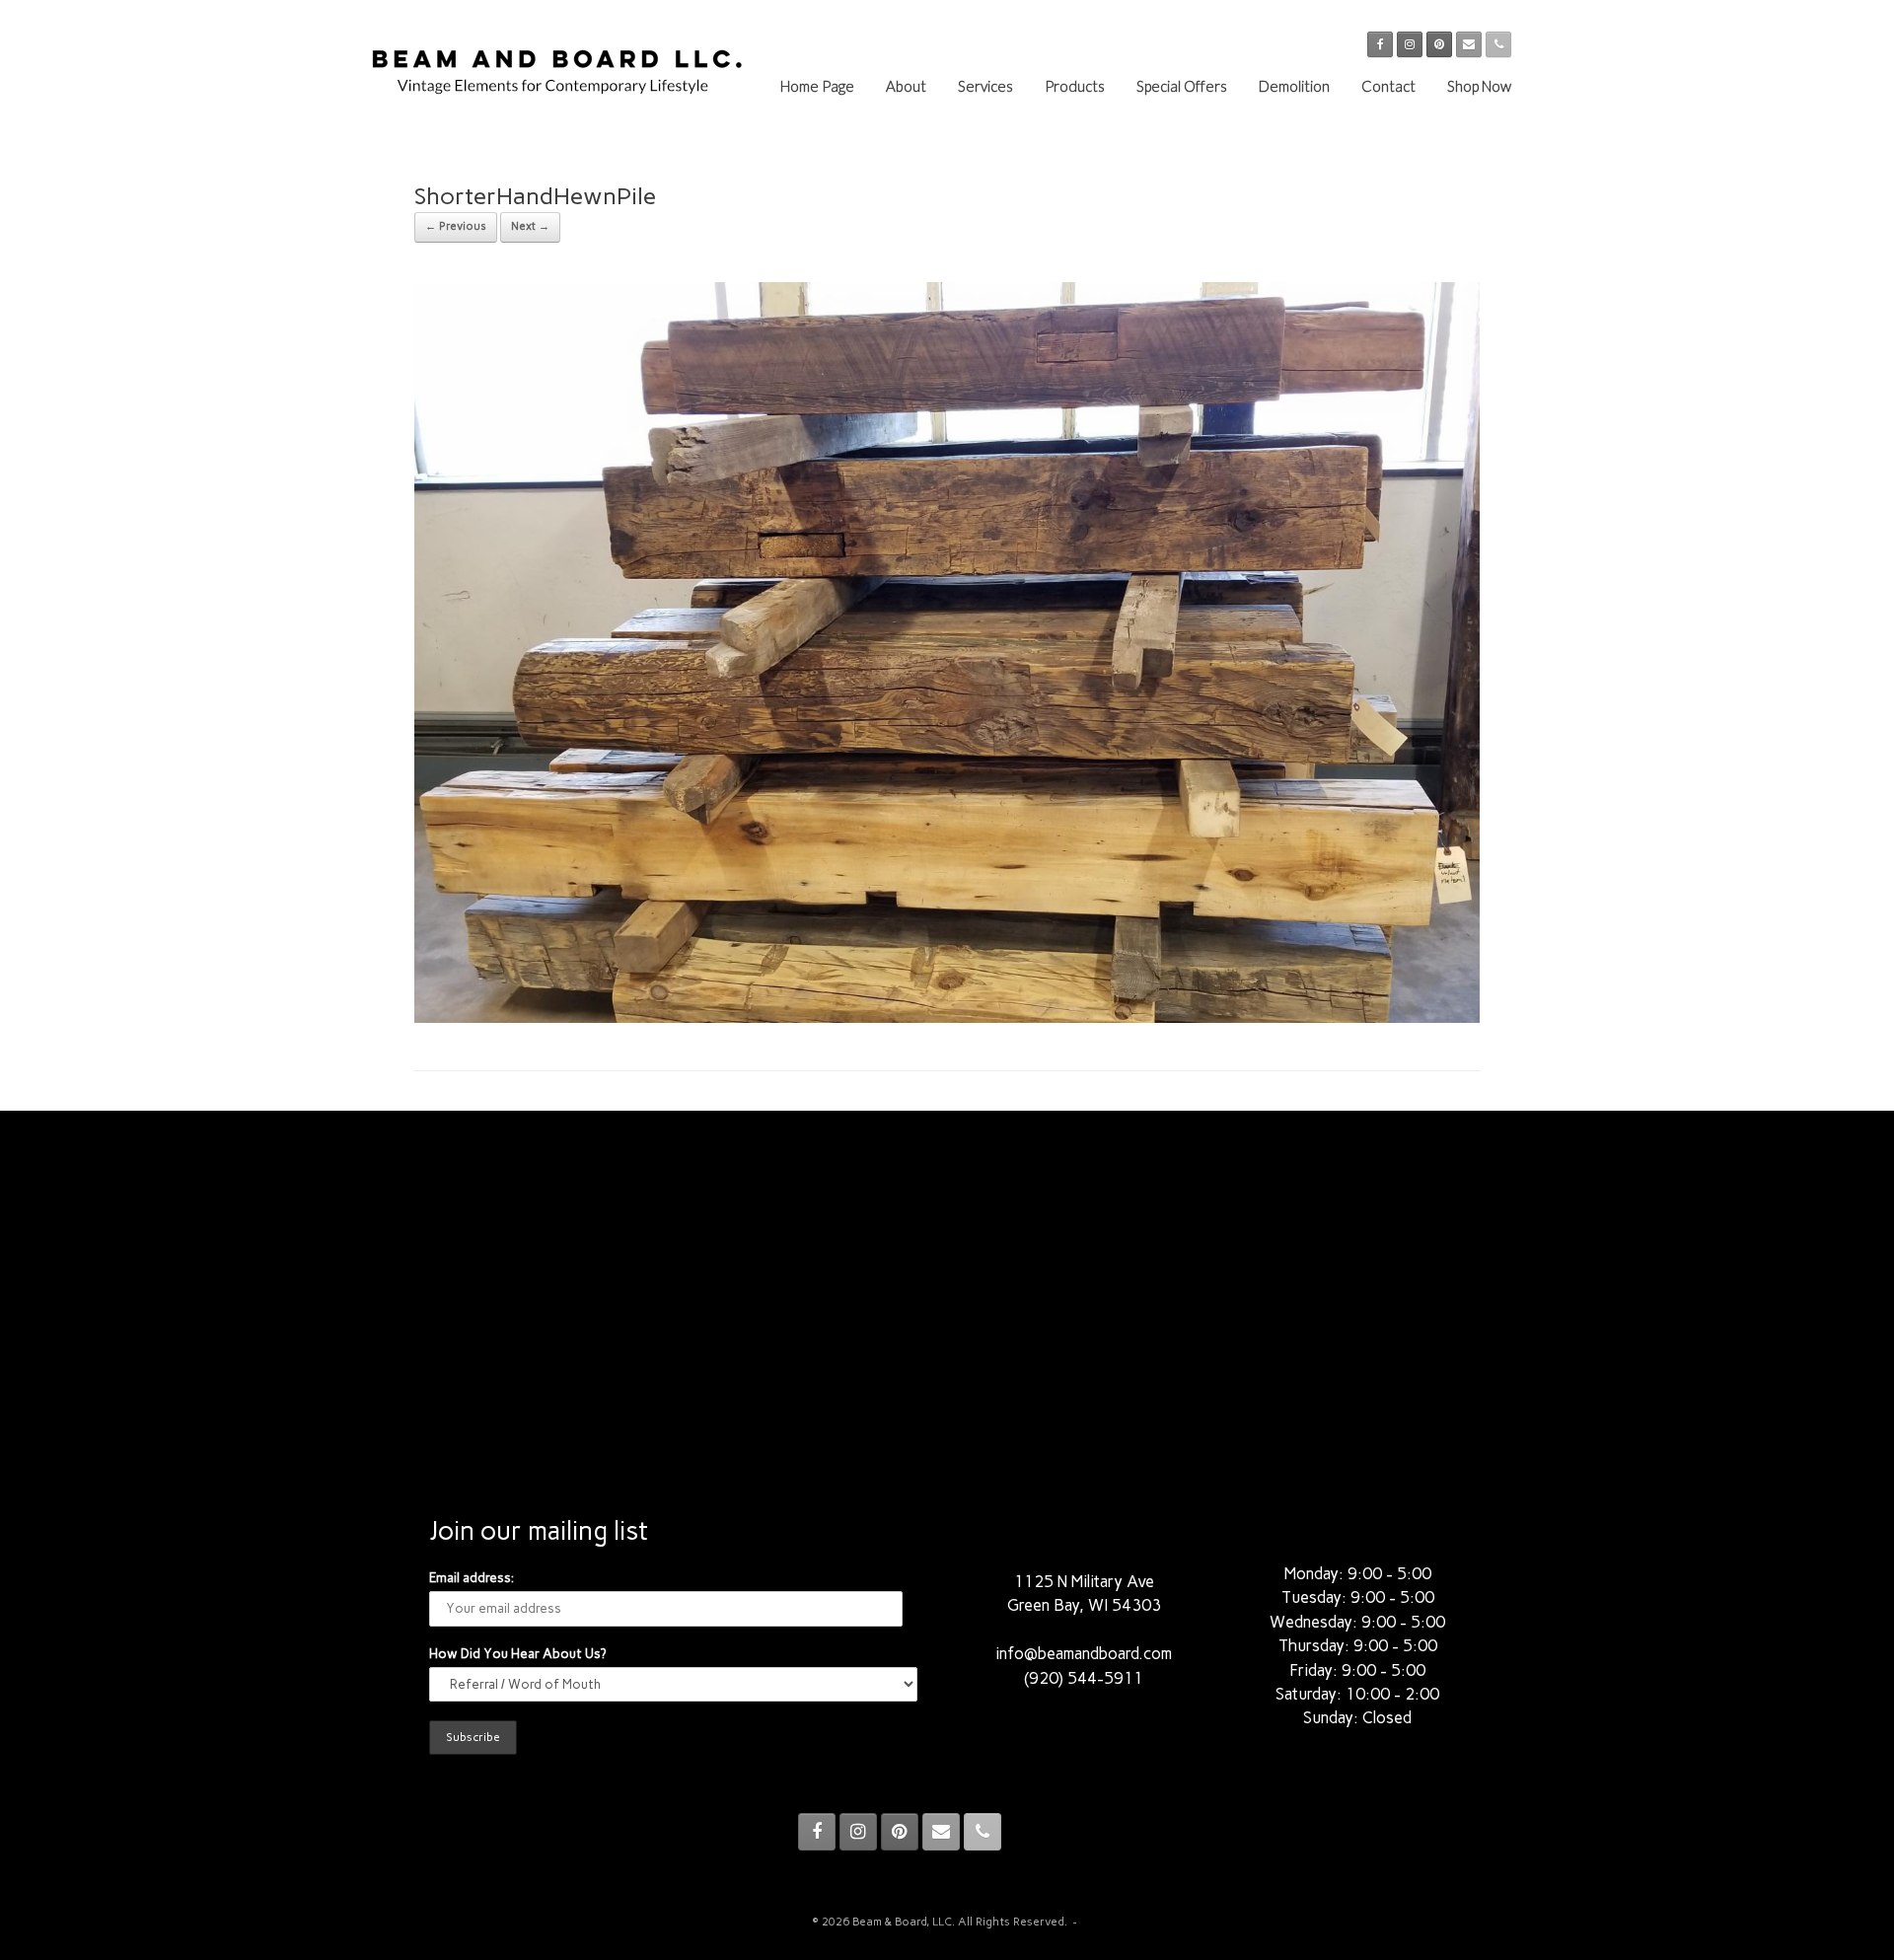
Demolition (1294, 86)
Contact (1388, 86)
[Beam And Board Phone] (1498, 44)
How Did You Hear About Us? (517, 1654)
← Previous (456, 226)
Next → (530, 226)
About (906, 86)
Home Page (817, 86)
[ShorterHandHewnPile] (947, 1017)
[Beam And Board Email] (1469, 44)
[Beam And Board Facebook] (1380, 44)
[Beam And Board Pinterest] (1439, 44)
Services (985, 86)
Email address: (472, 1578)
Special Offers (1182, 86)
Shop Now (1479, 86)
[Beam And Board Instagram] (1410, 44)
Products (1075, 86)
